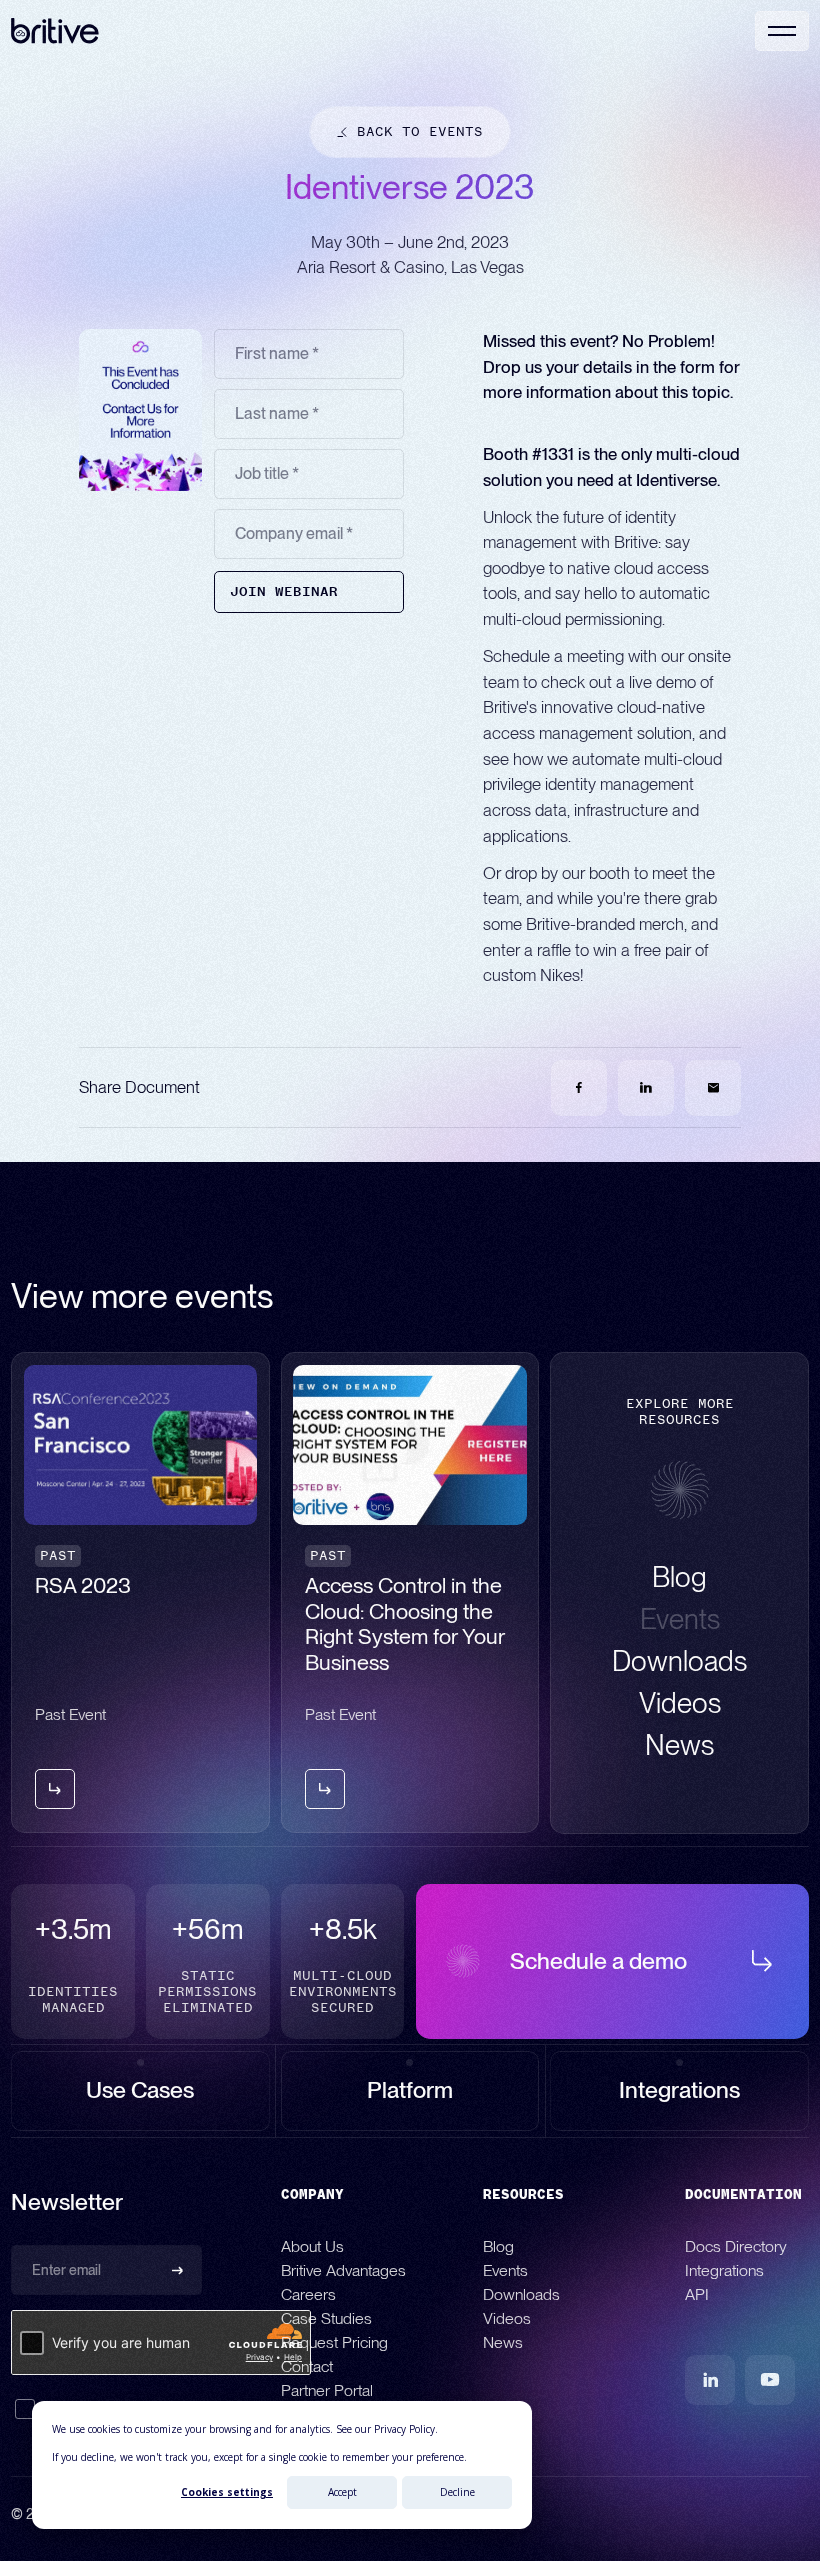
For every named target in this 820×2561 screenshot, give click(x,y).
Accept (342, 2492)
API (697, 2294)
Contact (307, 2366)
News (503, 2342)
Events (505, 2270)
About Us (312, 2246)
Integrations (724, 2270)
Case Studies (326, 2318)
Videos (507, 2318)
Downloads (521, 2294)
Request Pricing (334, 2342)
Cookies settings (227, 2492)
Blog (498, 2246)
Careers (308, 2294)
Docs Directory (736, 2246)
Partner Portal (327, 2390)
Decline (457, 2492)
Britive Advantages (343, 2270)
